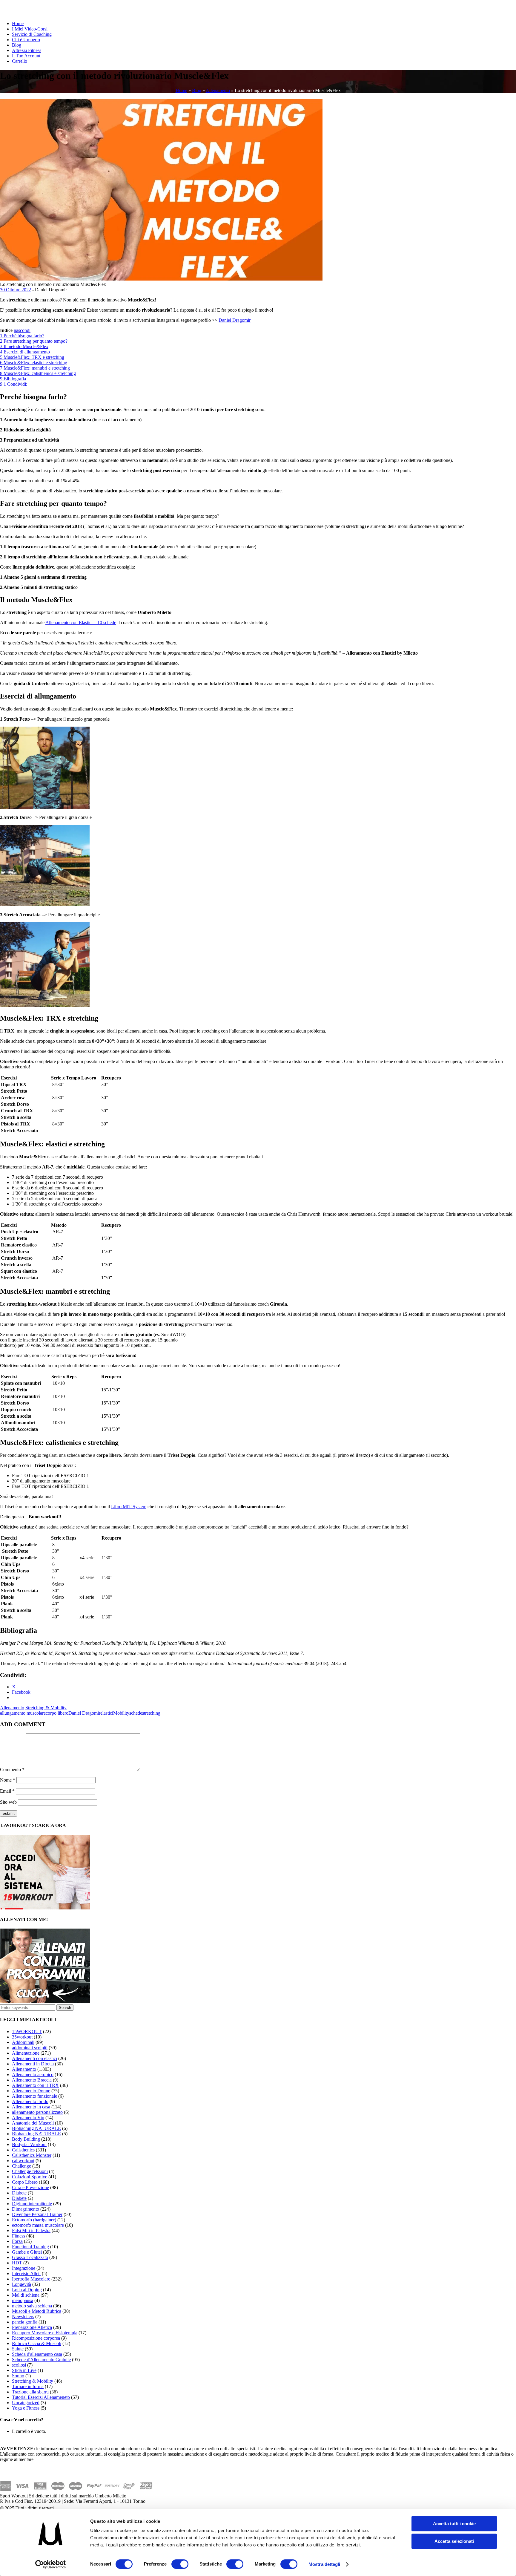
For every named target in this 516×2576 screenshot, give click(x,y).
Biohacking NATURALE (36, 2134)
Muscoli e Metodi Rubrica (37, 2311)
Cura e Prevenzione (30, 2187)
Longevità (21, 2284)
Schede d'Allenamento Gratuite (41, 2360)
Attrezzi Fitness (27, 50)
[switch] (180, 2564)
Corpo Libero (25, 2182)
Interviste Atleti (26, 2273)
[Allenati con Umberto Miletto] (45, 2002)
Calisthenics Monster (32, 2155)
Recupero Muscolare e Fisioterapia (45, 2333)
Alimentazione (26, 2053)
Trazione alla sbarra (30, 2392)
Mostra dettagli (324, 2564)
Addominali (23, 2042)
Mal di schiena (26, 2295)
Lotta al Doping (27, 2290)
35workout (22, 2037)
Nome (8, 1780)
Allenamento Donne (31, 2091)
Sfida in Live (24, 2370)
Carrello (20, 61)
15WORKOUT (27, 2031)
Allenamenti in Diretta (33, 2064)
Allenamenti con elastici (34, 2058)
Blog (17, 45)
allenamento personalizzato (37, 2112)
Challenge (21, 2166)
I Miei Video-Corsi (30, 29)
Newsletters (23, 2317)
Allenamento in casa (31, 2107)
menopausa (23, 2300)
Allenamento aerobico (33, 2075)
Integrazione (24, 2268)
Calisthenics (23, 2150)
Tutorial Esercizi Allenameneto (41, 2397)
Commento (12, 1769)
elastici (107, 1713)
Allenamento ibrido (30, 2101)
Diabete (19, 2193)
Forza (17, 2241)
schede (136, 1713)
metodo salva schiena (32, 2306)
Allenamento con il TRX (35, 2085)
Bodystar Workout (29, 2144)
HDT (17, 2263)
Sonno (18, 2376)
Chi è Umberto (26, 40)
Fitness (19, 2236)
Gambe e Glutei (27, 2252)
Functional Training (30, 2247)
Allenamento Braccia (32, 2080)
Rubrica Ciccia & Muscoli (37, 2343)
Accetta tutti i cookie (454, 2524)
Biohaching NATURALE (36, 2128)
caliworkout (23, 2161)
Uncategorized (26, 2403)
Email (7, 1791)
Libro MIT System (129, 1507)
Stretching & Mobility (46, 1708)
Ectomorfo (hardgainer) (34, 2220)
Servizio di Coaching (32, 34)
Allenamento (218, 90)
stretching (151, 1713)
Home (18, 23)
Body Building (26, 2139)
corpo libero (57, 1713)
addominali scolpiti (30, 2048)
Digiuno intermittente (32, 2204)
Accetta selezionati (454, 2541)
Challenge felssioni (30, 2171)
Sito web (8, 1802)
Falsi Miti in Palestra (31, 2230)
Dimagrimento (26, 2209)
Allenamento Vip (28, 2118)
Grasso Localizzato (30, 2257)
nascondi (22, 330)
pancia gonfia (25, 2322)
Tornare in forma (28, 2386)
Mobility (121, 1713)
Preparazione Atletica (32, 2327)
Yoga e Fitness (26, 2408)
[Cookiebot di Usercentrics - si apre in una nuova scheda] (51, 2564)
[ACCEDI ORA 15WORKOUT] (45, 1908)
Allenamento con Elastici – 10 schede (81, 622)
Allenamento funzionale (34, 2096)
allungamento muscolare (23, 1713)
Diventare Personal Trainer (37, 2214)
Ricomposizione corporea (36, 2338)
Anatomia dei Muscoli (33, 2123)
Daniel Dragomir (235, 320)
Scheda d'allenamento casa (37, 2354)
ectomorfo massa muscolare (38, 2225)
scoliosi (19, 2365)
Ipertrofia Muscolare (31, 2279)
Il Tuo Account (26, 56)
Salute (18, 2349)
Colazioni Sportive (30, 2177)
